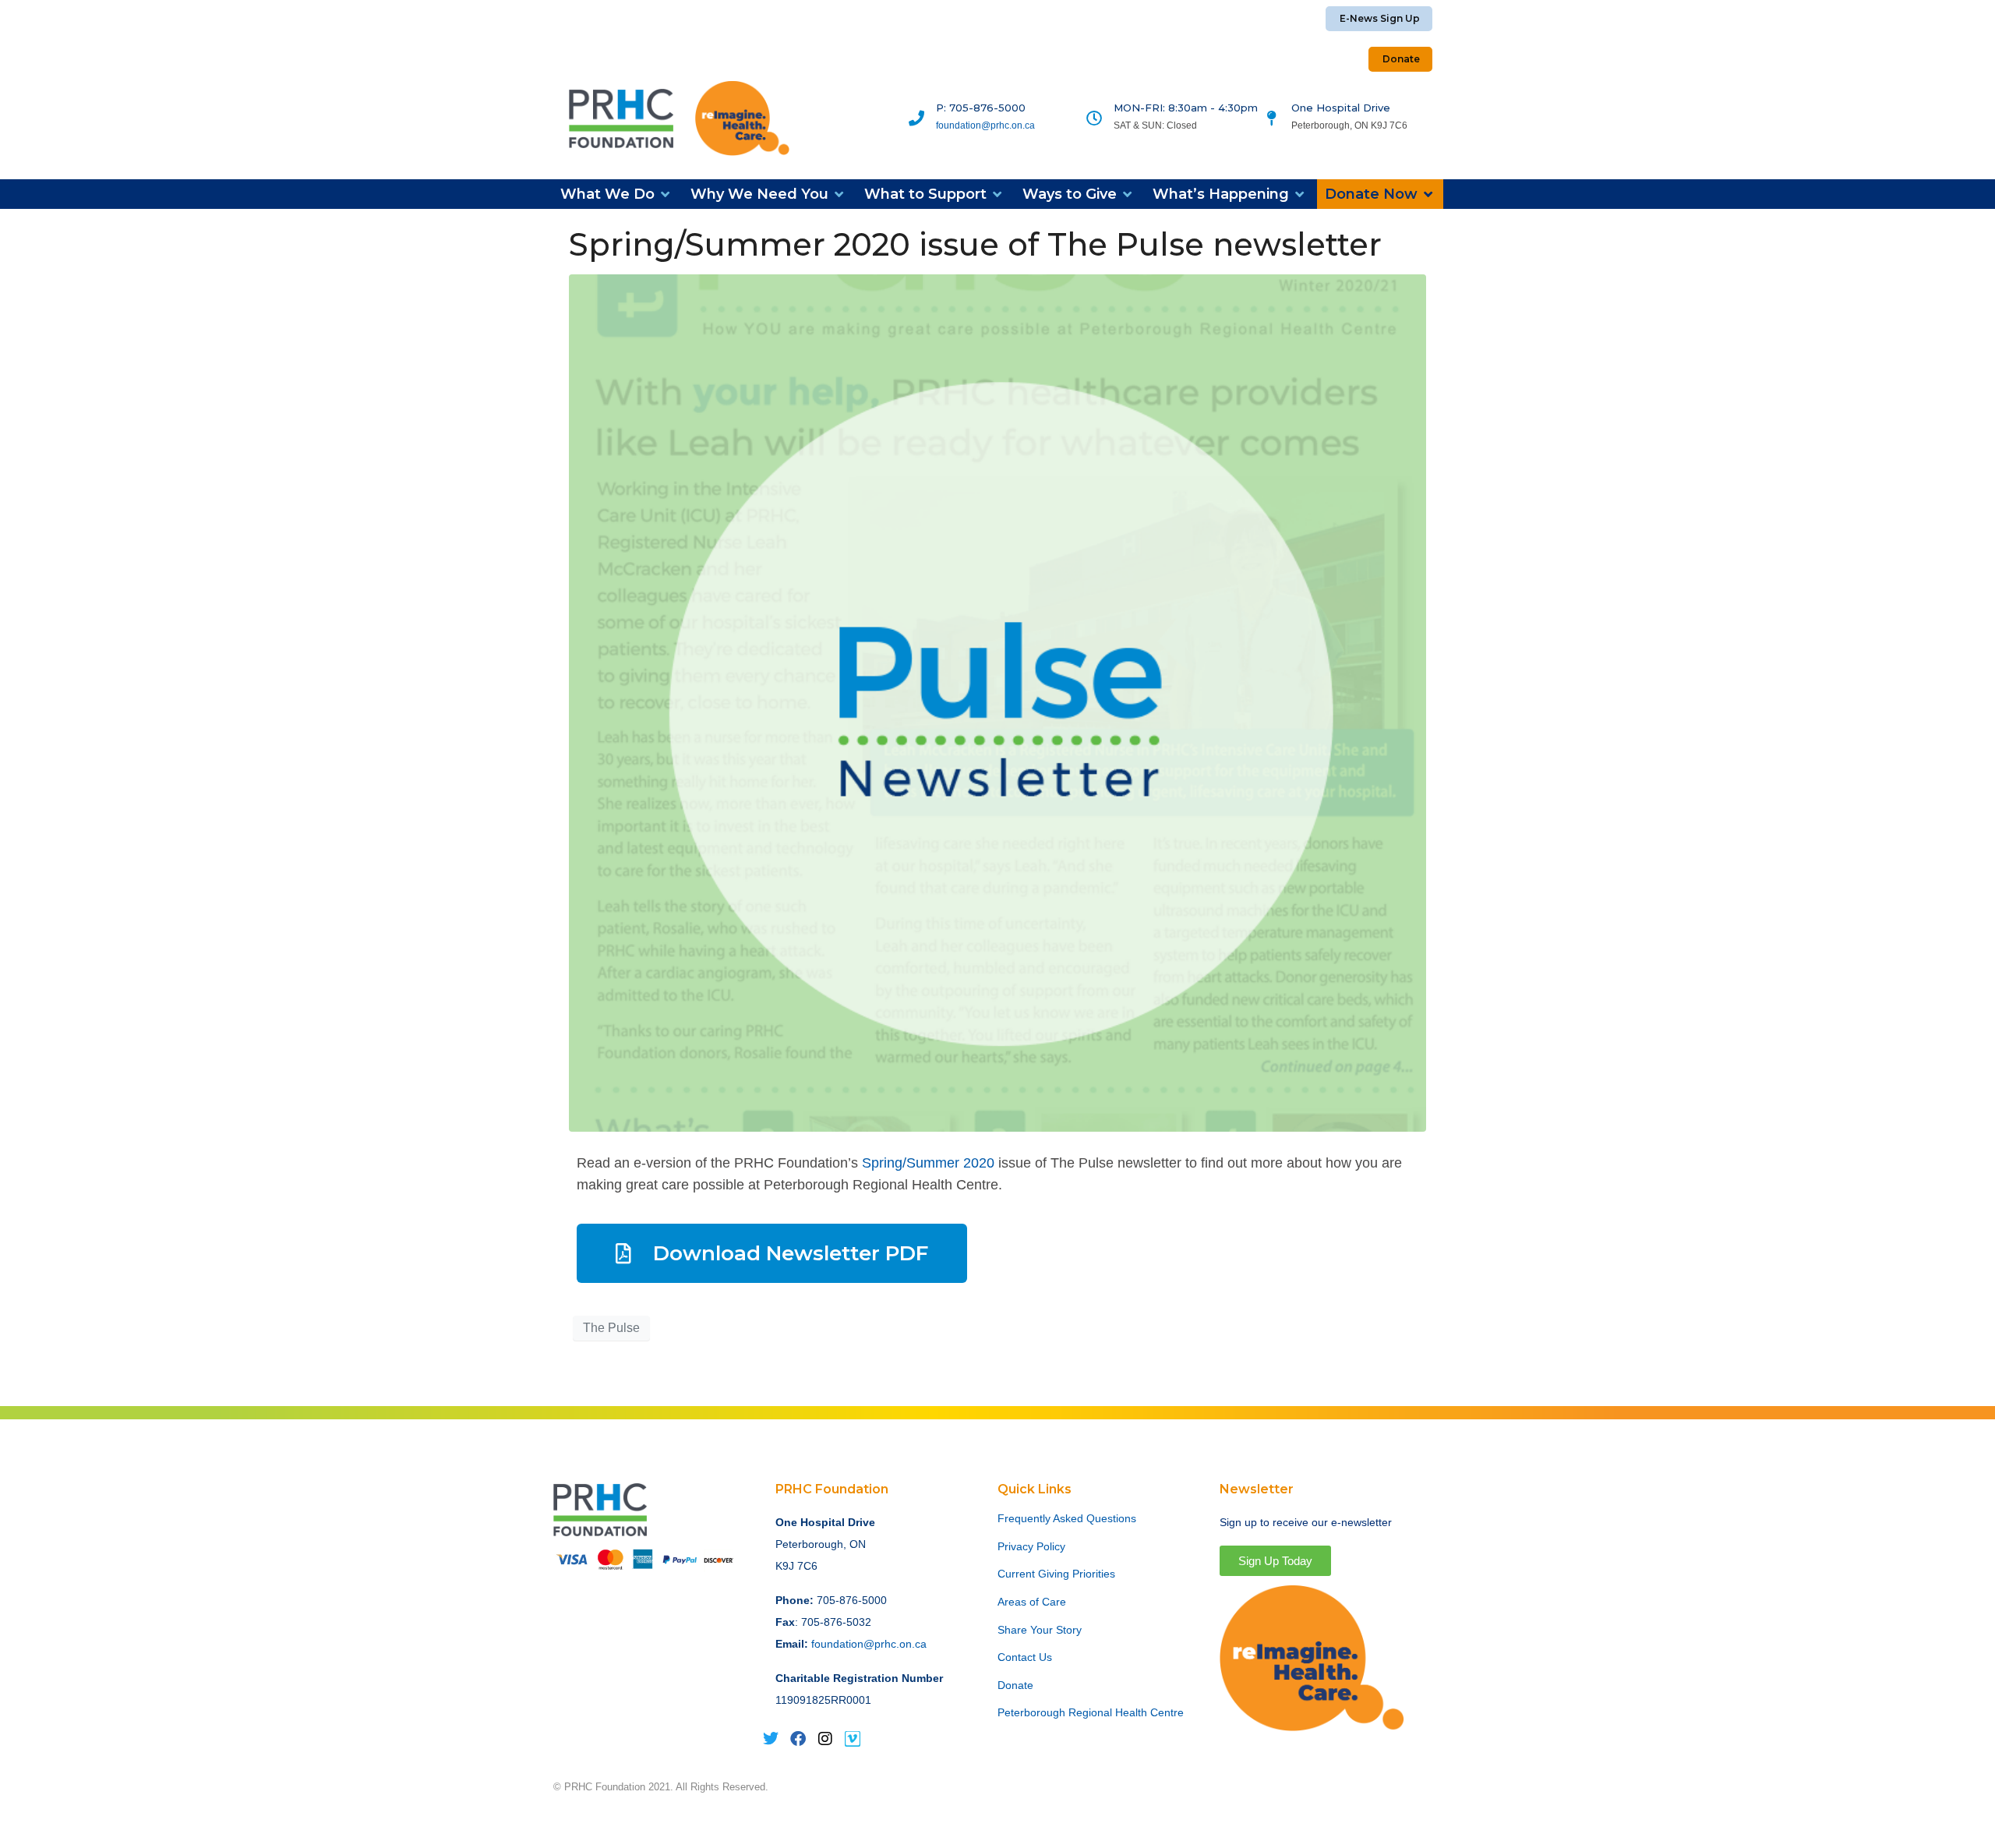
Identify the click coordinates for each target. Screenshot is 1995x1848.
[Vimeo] (853, 1739)
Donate (1015, 1685)
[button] (616, 194)
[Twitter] (771, 1739)
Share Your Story (1040, 1630)
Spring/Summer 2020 (928, 1163)
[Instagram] (825, 1739)
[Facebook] (798, 1739)
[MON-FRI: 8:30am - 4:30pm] (1094, 118)
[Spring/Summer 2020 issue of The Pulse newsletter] (997, 701)
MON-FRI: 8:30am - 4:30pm (1186, 108)
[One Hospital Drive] (1272, 118)
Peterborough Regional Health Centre (1091, 1712)
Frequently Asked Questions (1067, 1518)
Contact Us (1025, 1657)
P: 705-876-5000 (981, 108)
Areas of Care (1032, 1602)
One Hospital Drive (1341, 108)
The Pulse (611, 1328)
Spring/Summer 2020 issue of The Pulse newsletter (975, 244)
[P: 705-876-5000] (916, 118)
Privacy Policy (1031, 1546)
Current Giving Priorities (1056, 1574)
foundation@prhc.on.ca (985, 125)
